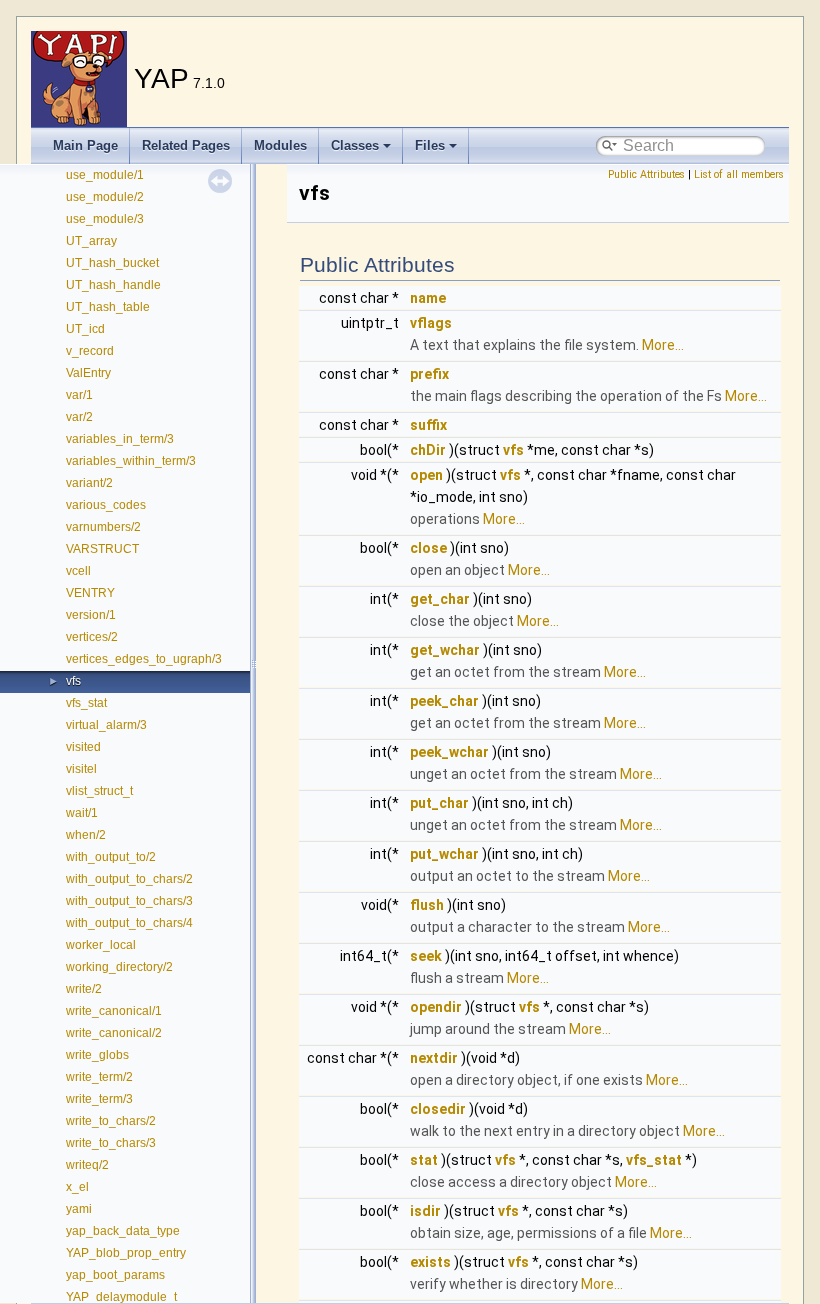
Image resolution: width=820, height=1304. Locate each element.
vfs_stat (86, 703)
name (428, 298)
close (428, 548)
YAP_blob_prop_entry (126, 1253)
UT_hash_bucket (112, 263)
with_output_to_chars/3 (129, 901)
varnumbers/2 (103, 527)
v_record (90, 351)
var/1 (79, 395)
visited (83, 747)
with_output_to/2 (111, 857)
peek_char (444, 701)
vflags (431, 323)
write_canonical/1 (114, 1011)
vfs (73, 681)
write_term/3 (99, 1099)
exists (430, 1262)
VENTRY (90, 593)
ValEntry (88, 373)
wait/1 (82, 813)
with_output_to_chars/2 (129, 879)
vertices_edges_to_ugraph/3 (144, 659)
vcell (78, 571)
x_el (77, 1187)
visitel (81, 769)
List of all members (739, 174)
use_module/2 (105, 197)
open (426, 475)
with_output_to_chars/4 (129, 923)
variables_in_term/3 (120, 439)
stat (424, 1160)
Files (430, 145)
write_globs (97, 1055)
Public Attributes (646, 174)
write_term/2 (99, 1077)
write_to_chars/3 (111, 1143)
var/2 (79, 417)
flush (427, 905)
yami (79, 1209)
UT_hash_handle (113, 285)
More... (663, 345)
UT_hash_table (108, 307)
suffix (428, 425)
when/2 (86, 835)
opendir (436, 1007)
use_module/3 (105, 219)
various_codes (106, 505)
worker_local (101, 945)
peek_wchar (449, 752)
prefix (429, 374)
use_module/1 (105, 175)
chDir (428, 450)
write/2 (84, 989)
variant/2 (89, 483)
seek (426, 956)
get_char (440, 599)
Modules (280, 145)
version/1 (91, 615)
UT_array (91, 241)
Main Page (85, 145)
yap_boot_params (115, 1275)
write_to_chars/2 (111, 1121)
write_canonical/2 (114, 1033)
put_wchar (444, 854)
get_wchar (445, 650)
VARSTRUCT (102, 549)
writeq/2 (87, 1165)
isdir (425, 1211)
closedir (438, 1109)
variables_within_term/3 (131, 461)
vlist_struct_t (99, 791)
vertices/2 (92, 637)
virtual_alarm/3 (106, 725)
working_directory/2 (119, 967)
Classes (355, 145)
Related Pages (186, 145)
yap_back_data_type (123, 1231)
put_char (439, 803)
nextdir (434, 1058)
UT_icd (85, 329)
